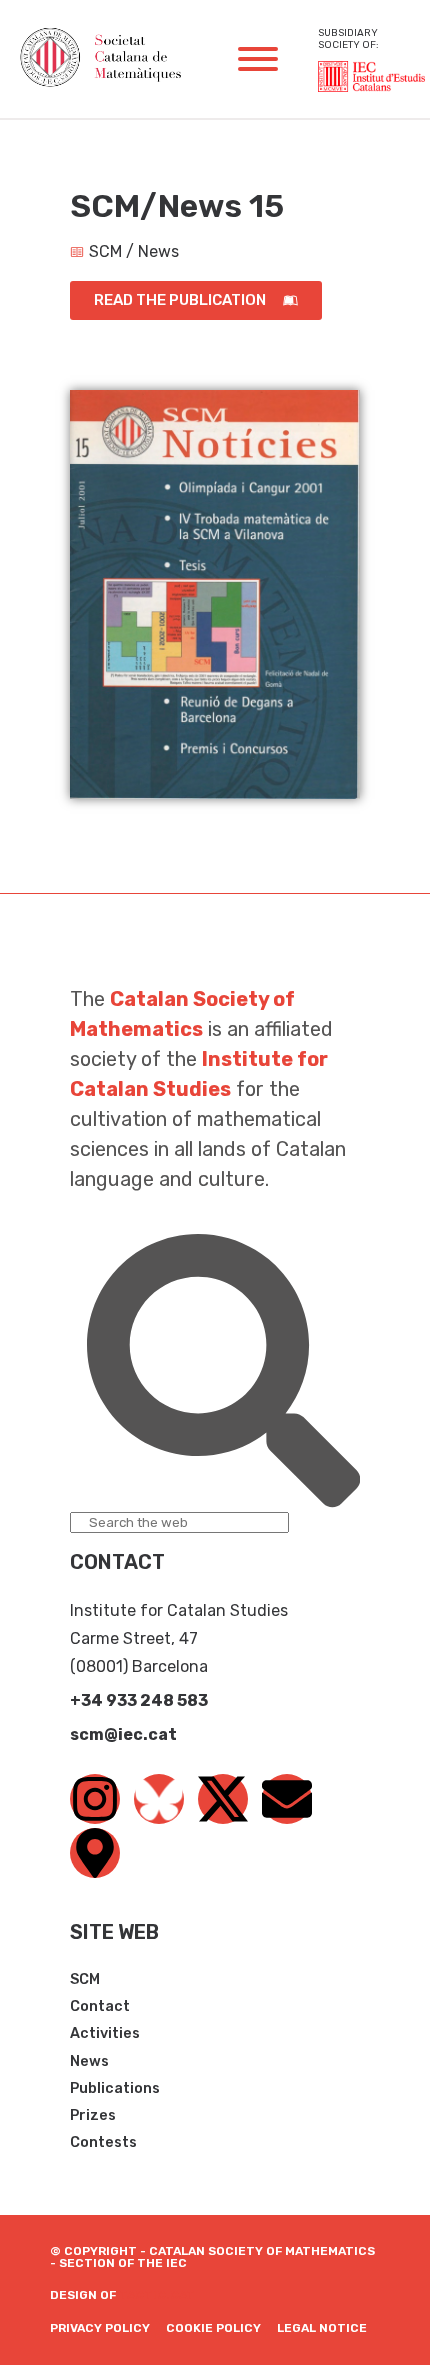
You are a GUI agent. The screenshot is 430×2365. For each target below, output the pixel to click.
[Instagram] (95, 1799)
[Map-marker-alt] (95, 1853)
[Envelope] (287, 1799)
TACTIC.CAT (157, 2295)
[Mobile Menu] (258, 59)
